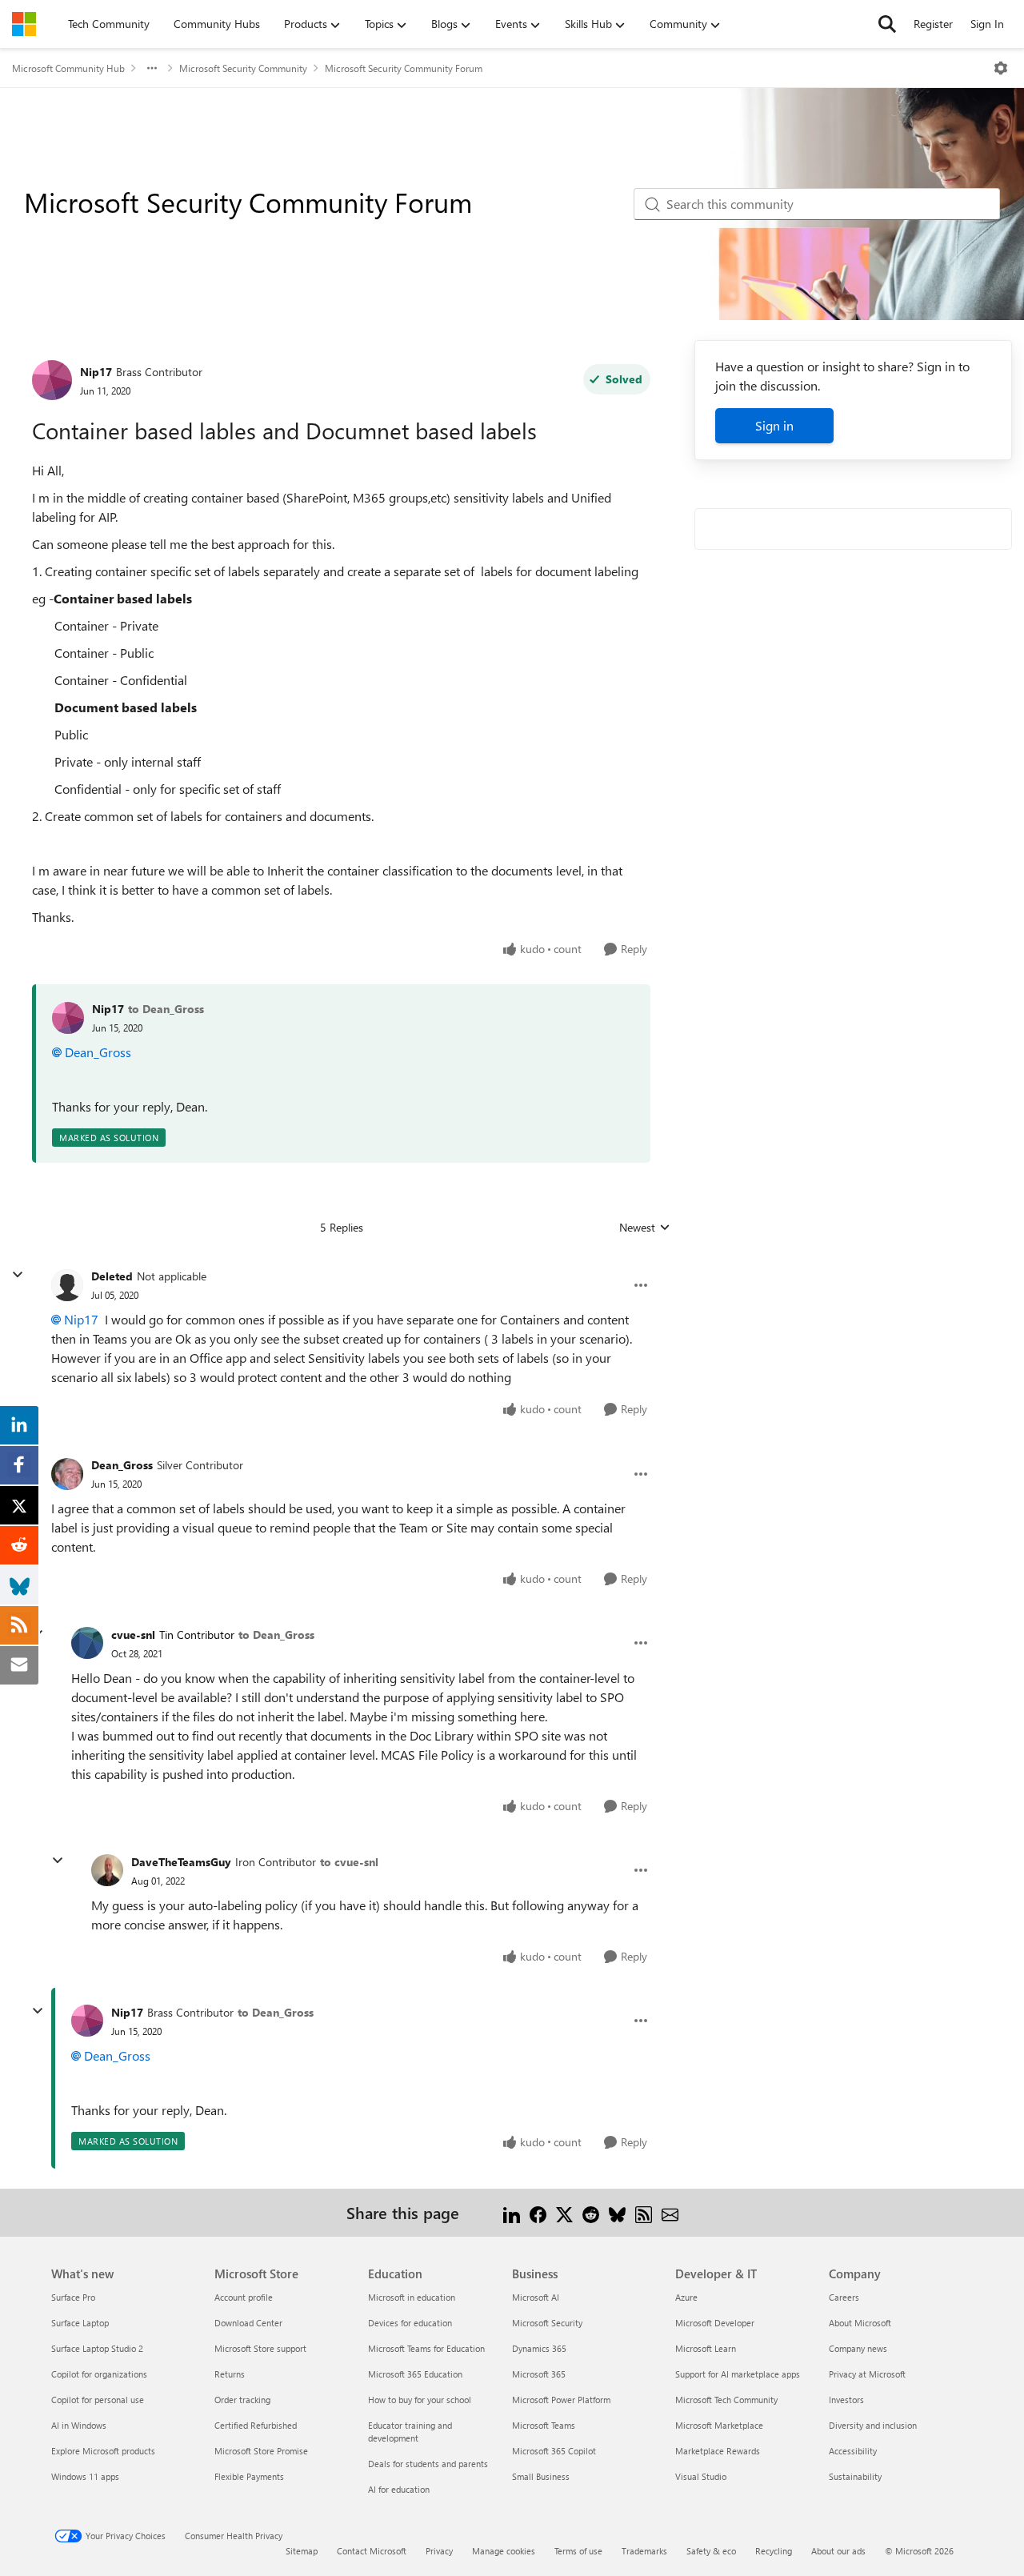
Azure (686, 2297)
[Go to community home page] (24, 24)
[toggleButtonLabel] (1001, 68)
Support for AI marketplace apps (738, 2374)
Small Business (541, 2476)
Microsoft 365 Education (415, 2374)
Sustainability (855, 2476)
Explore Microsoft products (103, 2451)
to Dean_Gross (166, 1009)
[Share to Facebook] (538, 2212)
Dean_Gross (98, 1052)
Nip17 (96, 372)
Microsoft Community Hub (68, 68)
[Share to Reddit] (591, 2212)
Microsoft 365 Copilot (554, 2451)
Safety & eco (711, 2551)
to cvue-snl (349, 1862)
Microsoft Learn (706, 2348)
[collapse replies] (18, 1275)
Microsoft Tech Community (726, 2400)
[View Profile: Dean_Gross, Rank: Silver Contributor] (67, 1474)
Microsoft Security (547, 2323)
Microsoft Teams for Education (426, 2348)
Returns (230, 2374)
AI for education (399, 2489)
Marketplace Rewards (718, 2451)
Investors (846, 2400)
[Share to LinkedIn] (512, 2212)
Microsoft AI (536, 2297)
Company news (858, 2348)
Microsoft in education (412, 2297)
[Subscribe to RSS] (644, 2212)
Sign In (987, 24)
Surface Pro (73, 2297)
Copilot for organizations (99, 2374)
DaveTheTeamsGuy (181, 1862)
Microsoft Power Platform (561, 2400)
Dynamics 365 (539, 2348)
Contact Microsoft (372, 2551)
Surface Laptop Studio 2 (97, 2348)
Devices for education (410, 2323)
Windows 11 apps (85, 2476)
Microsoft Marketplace (719, 2425)
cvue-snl (133, 1635)
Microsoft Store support (260, 2348)
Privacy (439, 2551)
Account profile (244, 2297)
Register (933, 24)
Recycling (774, 2551)
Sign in (774, 425)
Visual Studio (701, 2476)
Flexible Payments (249, 2476)
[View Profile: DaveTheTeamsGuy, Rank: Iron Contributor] (107, 1870)
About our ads (838, 2551)
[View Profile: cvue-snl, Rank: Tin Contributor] (87, 1643)
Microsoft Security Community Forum (404, 68)
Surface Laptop (80, 2323)
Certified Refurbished (256, 2425)
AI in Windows (79, 2425)
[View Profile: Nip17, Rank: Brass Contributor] (52, 380)
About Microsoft (860, 2323)
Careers (844, 2297)
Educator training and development (410, 2432)
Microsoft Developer (715, 2323)
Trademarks (644, 2551)
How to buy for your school (420, 2400)
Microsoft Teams (544, 2425)
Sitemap (302, 2551)
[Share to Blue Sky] (617, 2212)
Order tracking (242, 2400)
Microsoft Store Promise (261, 2451)
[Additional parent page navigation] (152, 68)
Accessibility (853, 2451)
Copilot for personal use (98, 2400)
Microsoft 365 (539, 2374)
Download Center (248, 2323)
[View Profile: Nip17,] (68, 1018)
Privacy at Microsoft (867, 2374)
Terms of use (578, 2551)
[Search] (887, 24)
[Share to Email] (670, 2212)
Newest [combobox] (645, 1228)
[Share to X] (564, 2212)
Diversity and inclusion (873, 2425)
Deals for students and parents (428, 2464)
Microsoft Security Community (243, 68)
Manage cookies (504, 2551)
